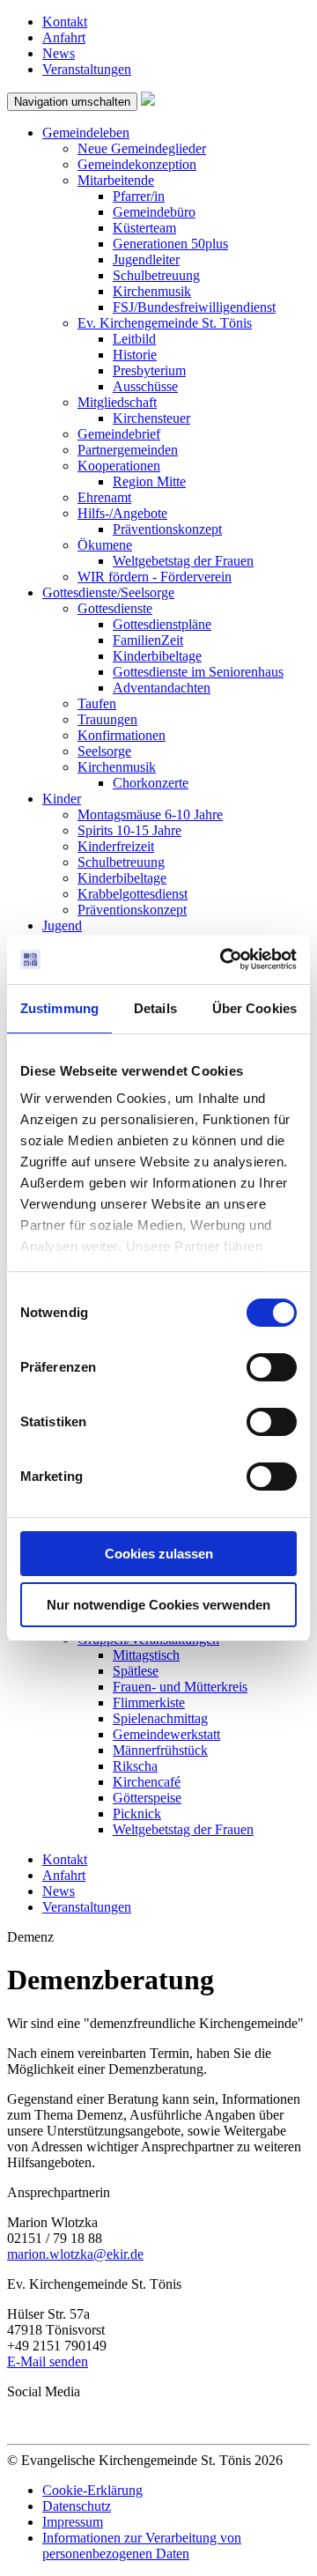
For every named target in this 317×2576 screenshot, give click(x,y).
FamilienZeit (148, 640)
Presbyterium (149, 370)
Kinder (62, 799)
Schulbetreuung (156, 275)
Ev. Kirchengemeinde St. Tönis (165, 323)
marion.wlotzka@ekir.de (75, 2254)
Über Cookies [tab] (254, 1008)
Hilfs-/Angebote (122, 513)
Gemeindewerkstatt (166, 1734)
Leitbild (134, 339)
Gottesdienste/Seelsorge (108, 592)
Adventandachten (162, 688)
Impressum (73, 2522)
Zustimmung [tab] (59, 1008)
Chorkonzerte (151, 783)
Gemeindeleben (86, 133)
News (59, 53)
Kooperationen (119, 466)
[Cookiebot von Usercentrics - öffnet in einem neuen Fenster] (224, 959)
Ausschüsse (145, 386)
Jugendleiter (146, 259)
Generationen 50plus (170, 244)
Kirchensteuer (151, 418)
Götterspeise (147, 1798)
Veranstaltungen (87, 69)
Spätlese (136, 1671)
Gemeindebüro (154, 212)
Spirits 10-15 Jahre (129, 830)
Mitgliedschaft (117, 402)
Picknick (137, 1814)
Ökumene (105, 545)
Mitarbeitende (116, 180)
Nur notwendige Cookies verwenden (158, 1605)
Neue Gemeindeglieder (142, 148)
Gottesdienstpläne (162, 624)
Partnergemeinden (128, 450)
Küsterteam (144, 228)
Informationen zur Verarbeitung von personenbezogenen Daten (142, 2546)
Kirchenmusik (152, 291)
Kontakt (65, 22)
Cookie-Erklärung (92, 2490)
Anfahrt (64, 37)
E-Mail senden (48, 2361)
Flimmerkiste (149, 1703)
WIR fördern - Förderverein (155, 577)
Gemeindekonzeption (137, 164)
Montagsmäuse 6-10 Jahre (150, 814)
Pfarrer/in (139, 196)
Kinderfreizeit (116, 846)
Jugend (62, 925)
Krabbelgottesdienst (133, 894)
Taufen (97, 703)
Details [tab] (155, 1008)
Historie (135, 355)
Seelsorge (104, 751)
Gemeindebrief (119, 434)
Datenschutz (77, 2506)
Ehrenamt (104, 497)
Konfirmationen (122, 735)
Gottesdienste (115, 608)
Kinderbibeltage (157, 656)
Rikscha (135, 1766)
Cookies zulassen (159, 1554)
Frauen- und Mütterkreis (180, 1687)
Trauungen (107, 719)
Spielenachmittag (160, 1718)
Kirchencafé (147, 1782)
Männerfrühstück (160, 1750)
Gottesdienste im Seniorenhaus (198, 672)
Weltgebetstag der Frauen (183, 561)
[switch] (272, 1367)
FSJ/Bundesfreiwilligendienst (194, 307)
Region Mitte (149, 481)
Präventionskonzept (167, 529)
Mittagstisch (146, 1655)
